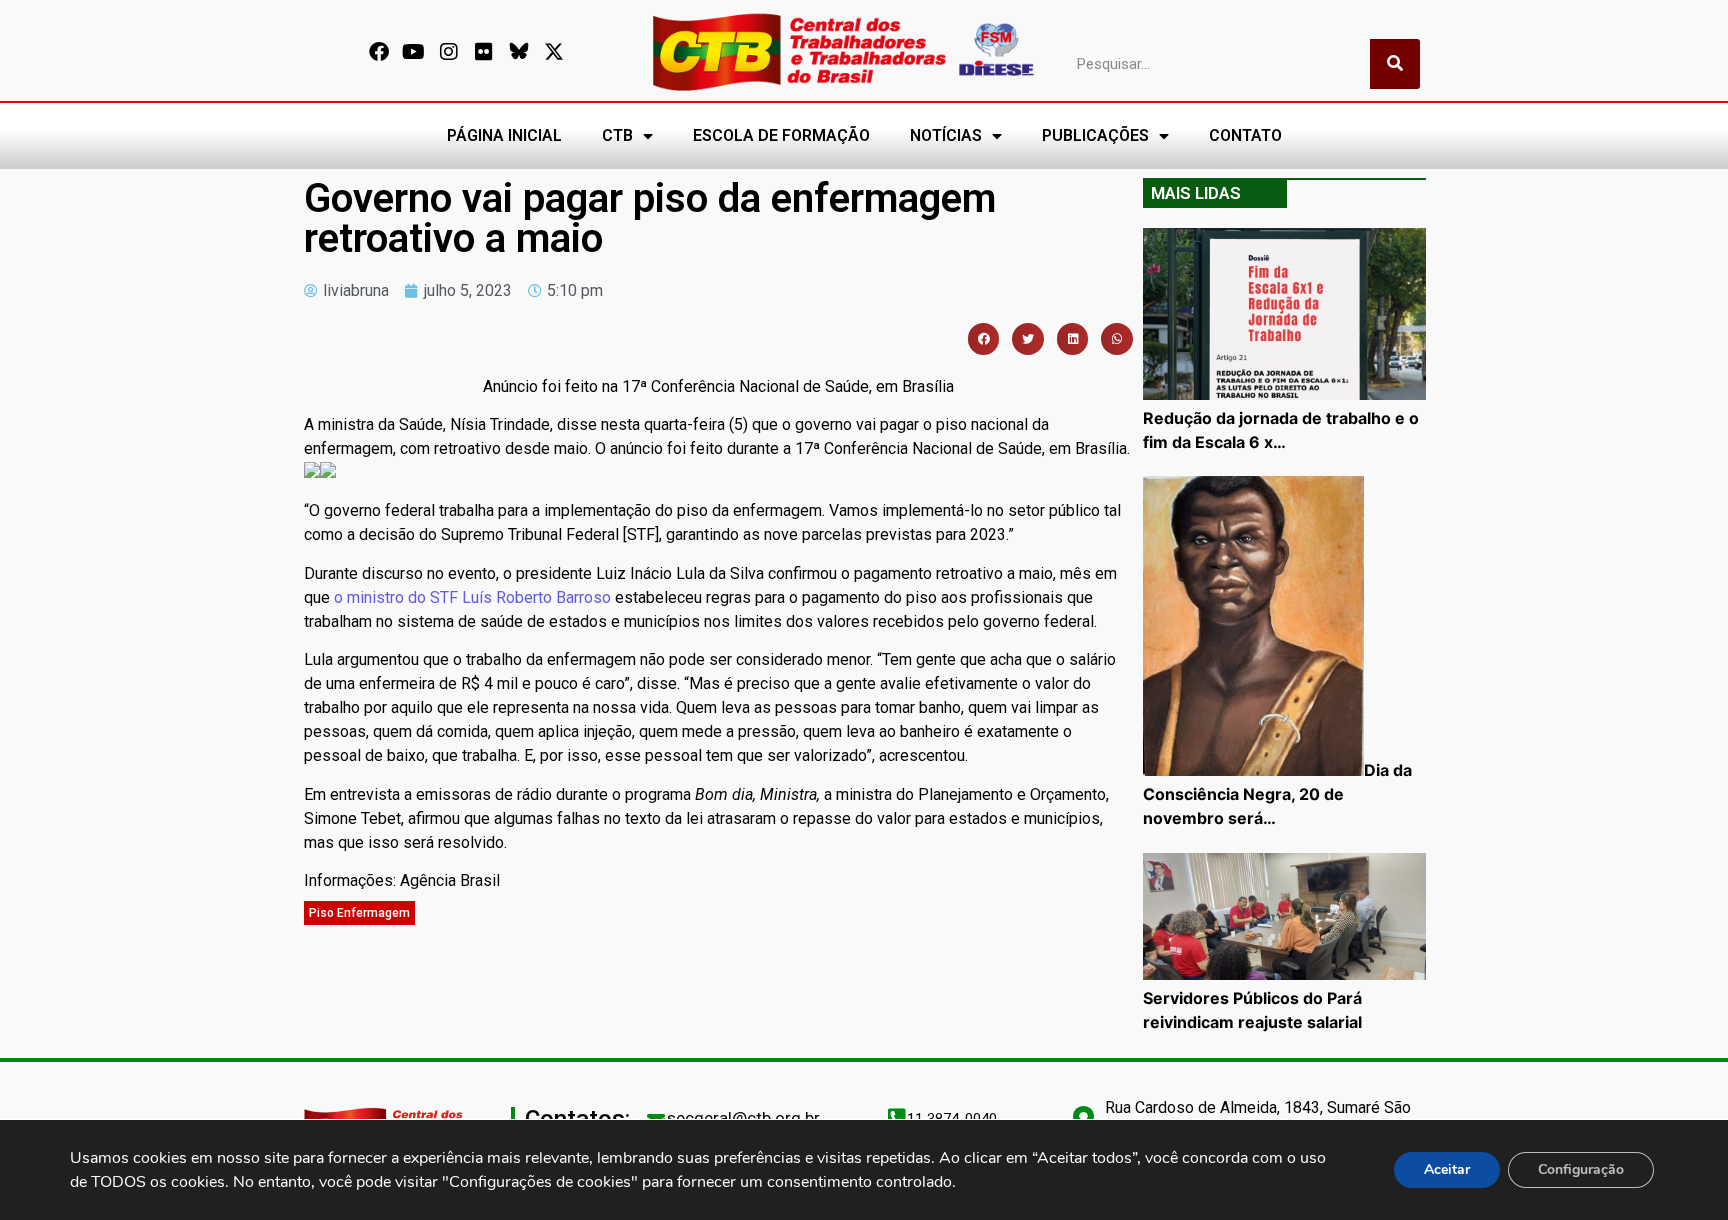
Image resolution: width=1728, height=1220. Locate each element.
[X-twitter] (554, 52)
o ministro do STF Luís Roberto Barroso (472, 597)
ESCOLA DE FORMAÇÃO (781, 135)
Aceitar (1447, 1169)
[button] (984, 339)
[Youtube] (414, 52)
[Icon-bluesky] (519, 52)
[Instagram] (449, 52)
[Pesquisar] (1395, 64)
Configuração (1581, 1169)
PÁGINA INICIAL (504, 135)
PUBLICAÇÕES (1095, 135)
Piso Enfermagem (359, 913)
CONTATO (1245, 135)
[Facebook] (379, 52)
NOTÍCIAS (946, 135)
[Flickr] (484, 52)
